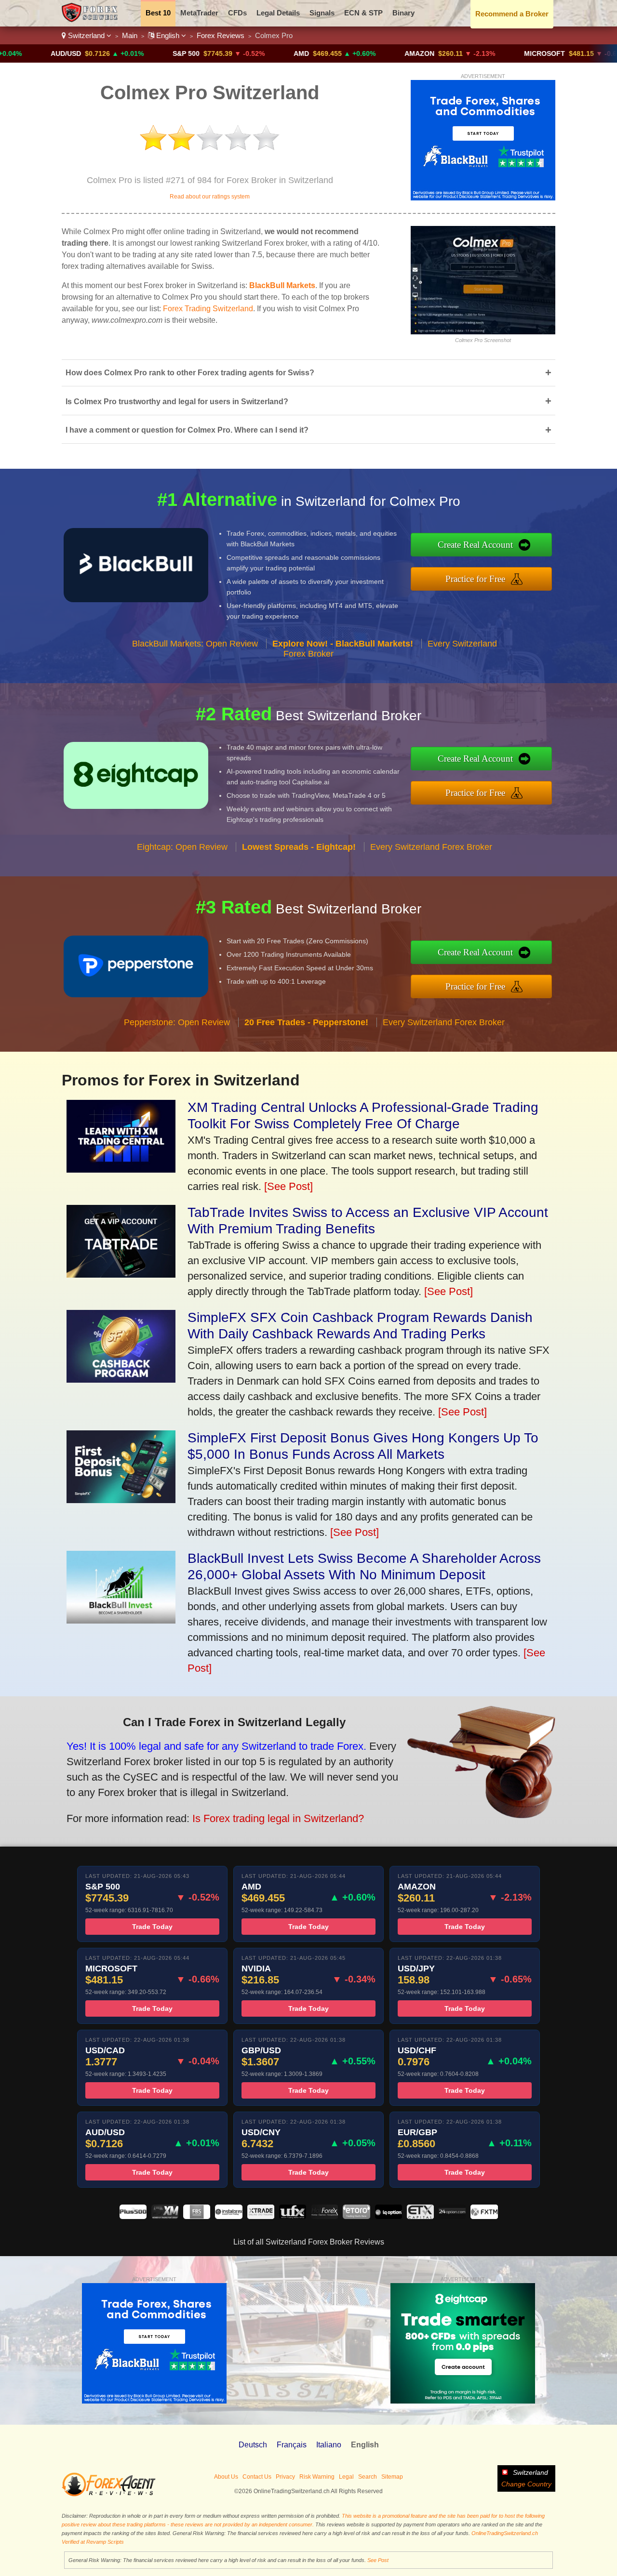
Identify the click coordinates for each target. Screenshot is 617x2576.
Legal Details (278, 13)
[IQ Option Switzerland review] (389, 2216)
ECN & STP (363, 13)
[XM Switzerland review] (165, 2216)
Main (130, 35)
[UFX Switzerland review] (293, 2216)
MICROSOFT (481, 53)
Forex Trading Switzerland (208, 309)
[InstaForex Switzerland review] (228, 2216)
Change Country (526, 2484)
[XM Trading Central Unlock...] (121, 1169)
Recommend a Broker (512, 14)
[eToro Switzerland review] (356, 2216)
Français (292, 2445)
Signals (322, 13)
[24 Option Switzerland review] (452, 2216)
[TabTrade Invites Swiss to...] (121, 1274)
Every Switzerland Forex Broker (431, 847)
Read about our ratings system (210, 197)
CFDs (237, 13)
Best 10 (158, 13)
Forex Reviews (221, 35)
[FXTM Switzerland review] (484, 2216)
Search (368, 2477)
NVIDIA (603, 53)
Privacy (285, 2477)
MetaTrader (199, 13)
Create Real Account (475, 545)
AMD (238, 53)
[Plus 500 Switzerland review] (133, 2216)
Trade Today (152, 1927)
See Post (378, 2560)
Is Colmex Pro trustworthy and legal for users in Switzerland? (308, 401)
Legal (346, 2477)
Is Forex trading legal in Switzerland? (278, 1818)
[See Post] (288, 1186)
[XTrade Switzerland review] (261, 2216)
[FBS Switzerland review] (197, 2216)
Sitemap (392, 2477)
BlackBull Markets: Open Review (195, 644)
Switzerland (86, 35)
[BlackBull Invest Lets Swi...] (121, 1620)
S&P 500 (123, 53)
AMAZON (356, 53)
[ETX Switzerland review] (420, 2216)
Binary (403, 13)
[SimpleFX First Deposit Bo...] (121, 1499)
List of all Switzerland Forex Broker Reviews (309, 2242)
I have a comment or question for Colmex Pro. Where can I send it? (308, 430)
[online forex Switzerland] (91, 20)
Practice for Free (475, 579)
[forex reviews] (109, 2495)
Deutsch (253, 2445)
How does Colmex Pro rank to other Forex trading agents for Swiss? (308, 373)
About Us (226, 2477)
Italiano (329, 2445)
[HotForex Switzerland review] (324, 2216)
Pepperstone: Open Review (177, 1022)
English (168, 35)
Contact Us (257, 2477)
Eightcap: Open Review (182, 847)
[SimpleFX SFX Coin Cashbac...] (121, 1379)
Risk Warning (317, 2477)
